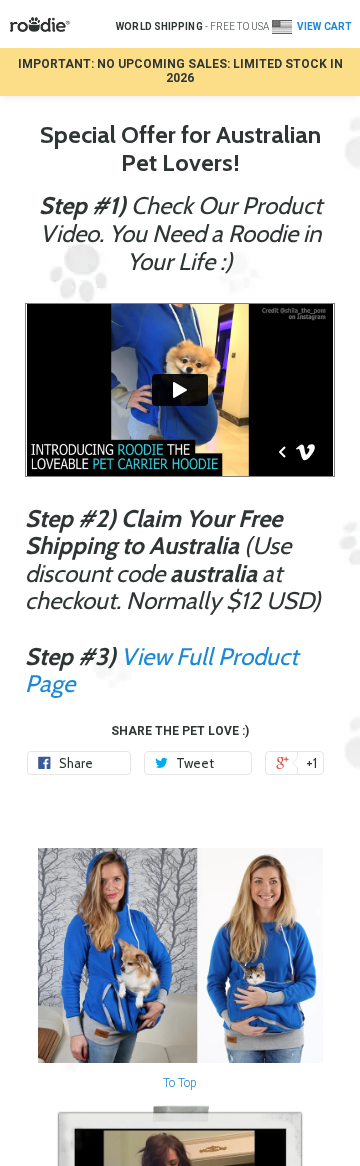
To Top (180, 1083)
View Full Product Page (161, 670)
